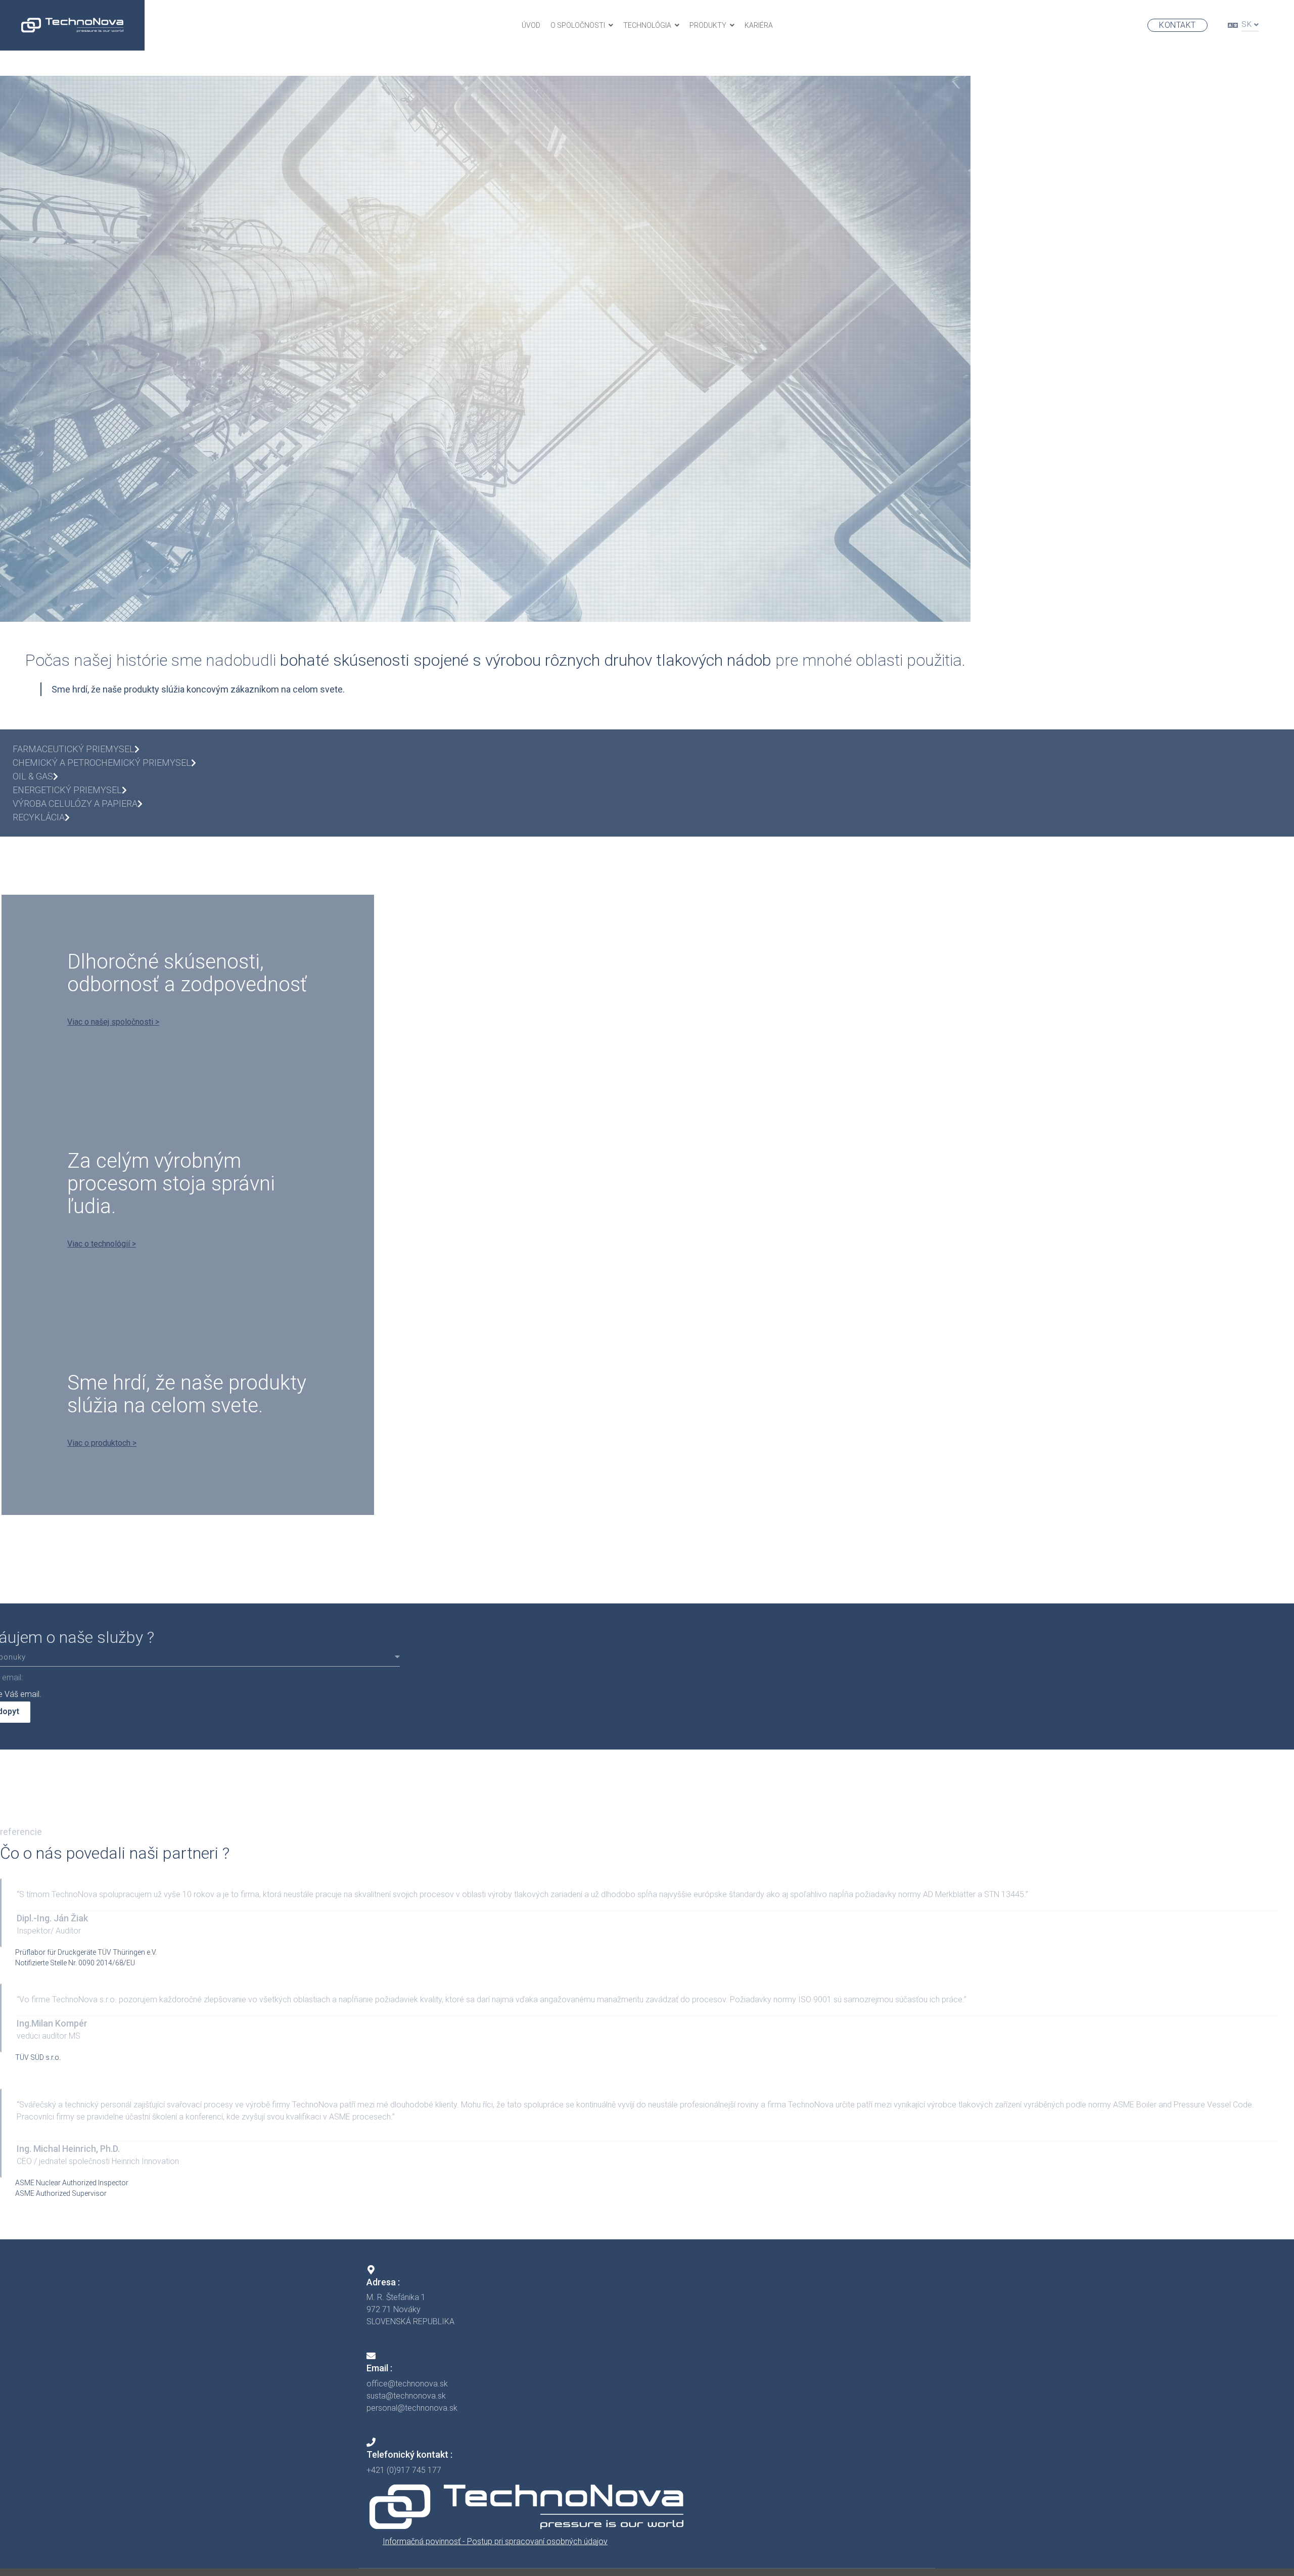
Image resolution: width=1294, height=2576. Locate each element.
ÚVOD (531, 25)
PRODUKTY (708, 25)
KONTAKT (1177, 25)
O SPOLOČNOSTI (578, 25)
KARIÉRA (759, 25)
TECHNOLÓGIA (647, 25)
